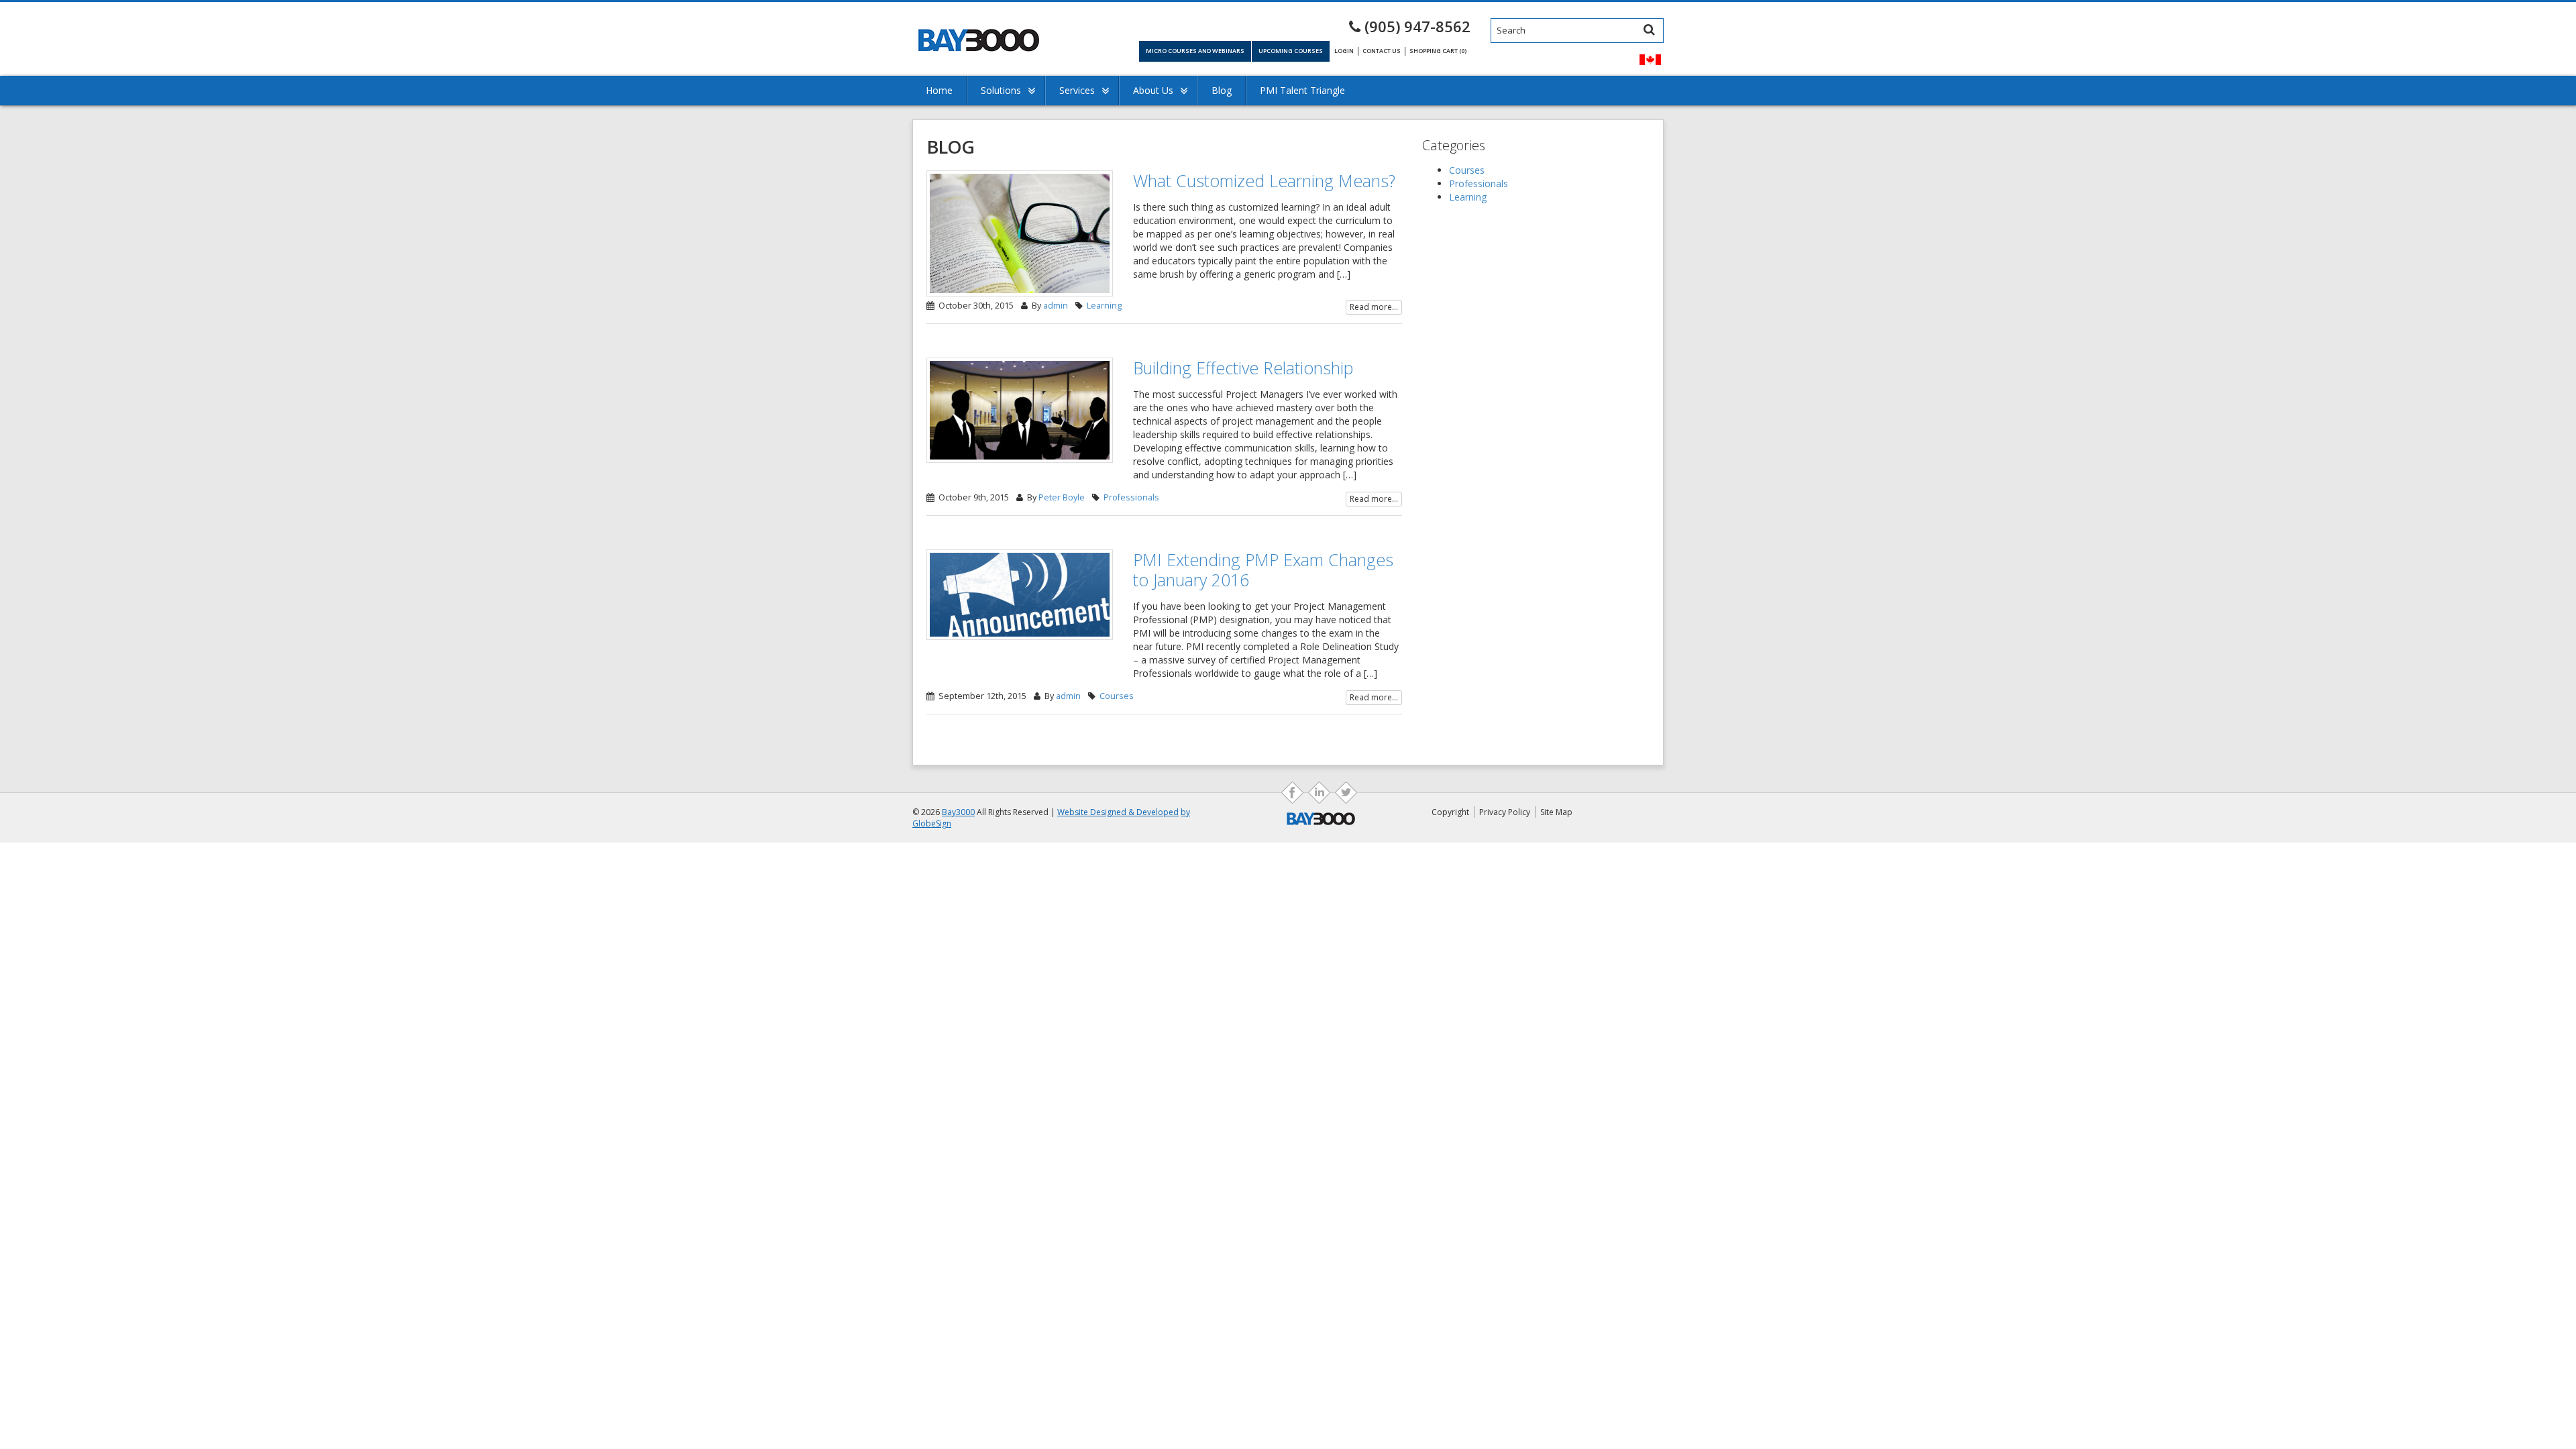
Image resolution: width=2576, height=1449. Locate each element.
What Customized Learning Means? (1264, 180)
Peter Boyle (1062, 497)
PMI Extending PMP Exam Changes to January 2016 (1263, 570)
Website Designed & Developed (1118, 812)
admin (1056, 306)
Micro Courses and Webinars (1195, 51)
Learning (1104, 306)
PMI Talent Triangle (1302, 90)
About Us (1153, 90)
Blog (1222, 90)
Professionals (1131, 497)
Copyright (1450, 812)
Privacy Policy (1505, 812)
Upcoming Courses (1291, 51)
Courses (1117, 696)
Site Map (1556, 812)
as (1319, 793)
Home (939, 90)
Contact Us (1382, 51)
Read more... (1374, 307)
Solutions (1001, 90)
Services (1077, 90)
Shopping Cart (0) (1438, 51)
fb (1292, 793)
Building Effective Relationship (1243, 368)
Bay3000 (958, 812)
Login (1344, 51)
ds (1346, 793)
